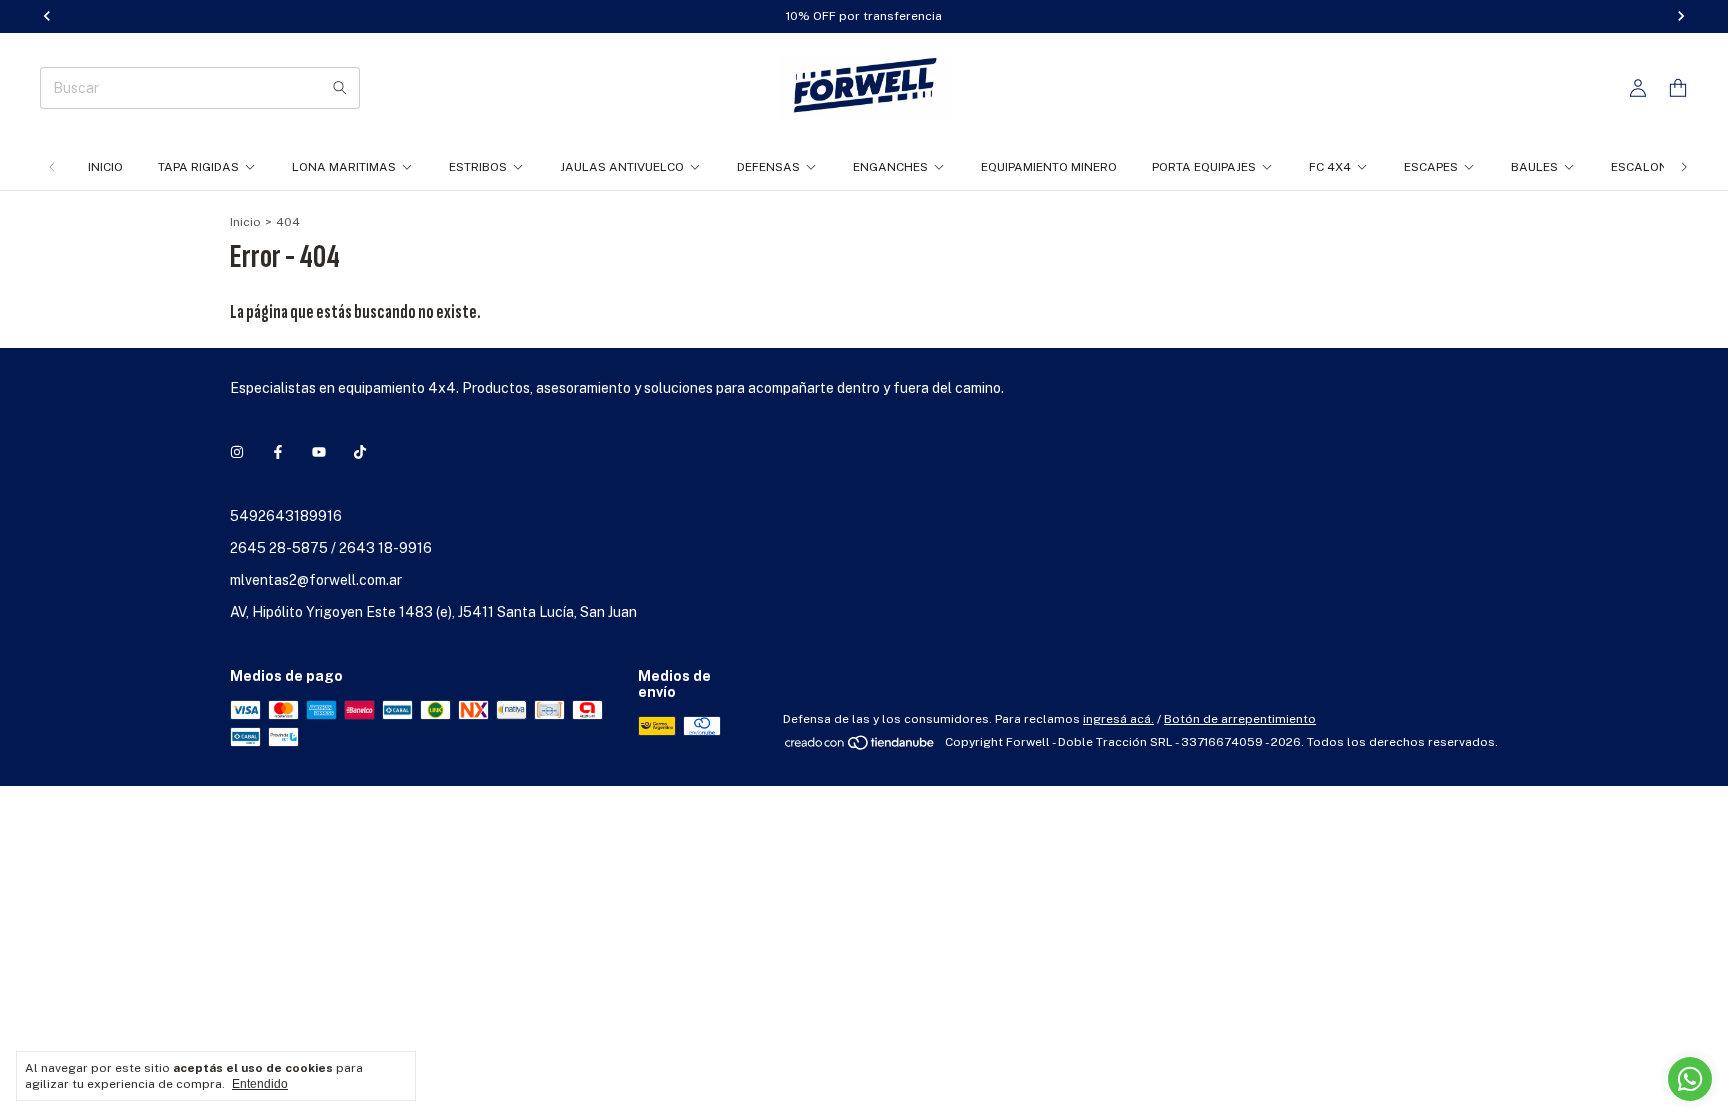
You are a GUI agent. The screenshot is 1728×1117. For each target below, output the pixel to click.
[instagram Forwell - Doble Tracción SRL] (237, 452)
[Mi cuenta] (1638, 88)
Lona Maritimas (344, 167)
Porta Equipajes (1204, 167)
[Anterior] (52, 167)
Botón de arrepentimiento (1240, 719)
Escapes (1431, 167)
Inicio (105, 167)
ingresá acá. (1118, 719)
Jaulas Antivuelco (622, 167)
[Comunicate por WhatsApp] (1690, 1079)
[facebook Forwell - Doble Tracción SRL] (278, 452)
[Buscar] (340, 88)
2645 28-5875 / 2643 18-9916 (331, 548)
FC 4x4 (1330, 167)
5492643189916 (286, 516)
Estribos (478, 167)
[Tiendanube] (860, 747)
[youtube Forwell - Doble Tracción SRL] (319, 452)
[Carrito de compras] (1678, 88)
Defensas (768, 167)
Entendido (260, 1084)
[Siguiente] (1684, 167)
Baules (1534, 167)
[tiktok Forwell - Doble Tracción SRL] (360, 452)
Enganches (890, 167)
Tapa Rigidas (198, 167)
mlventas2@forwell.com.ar (316, 580)
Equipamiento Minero (1049, 167)
